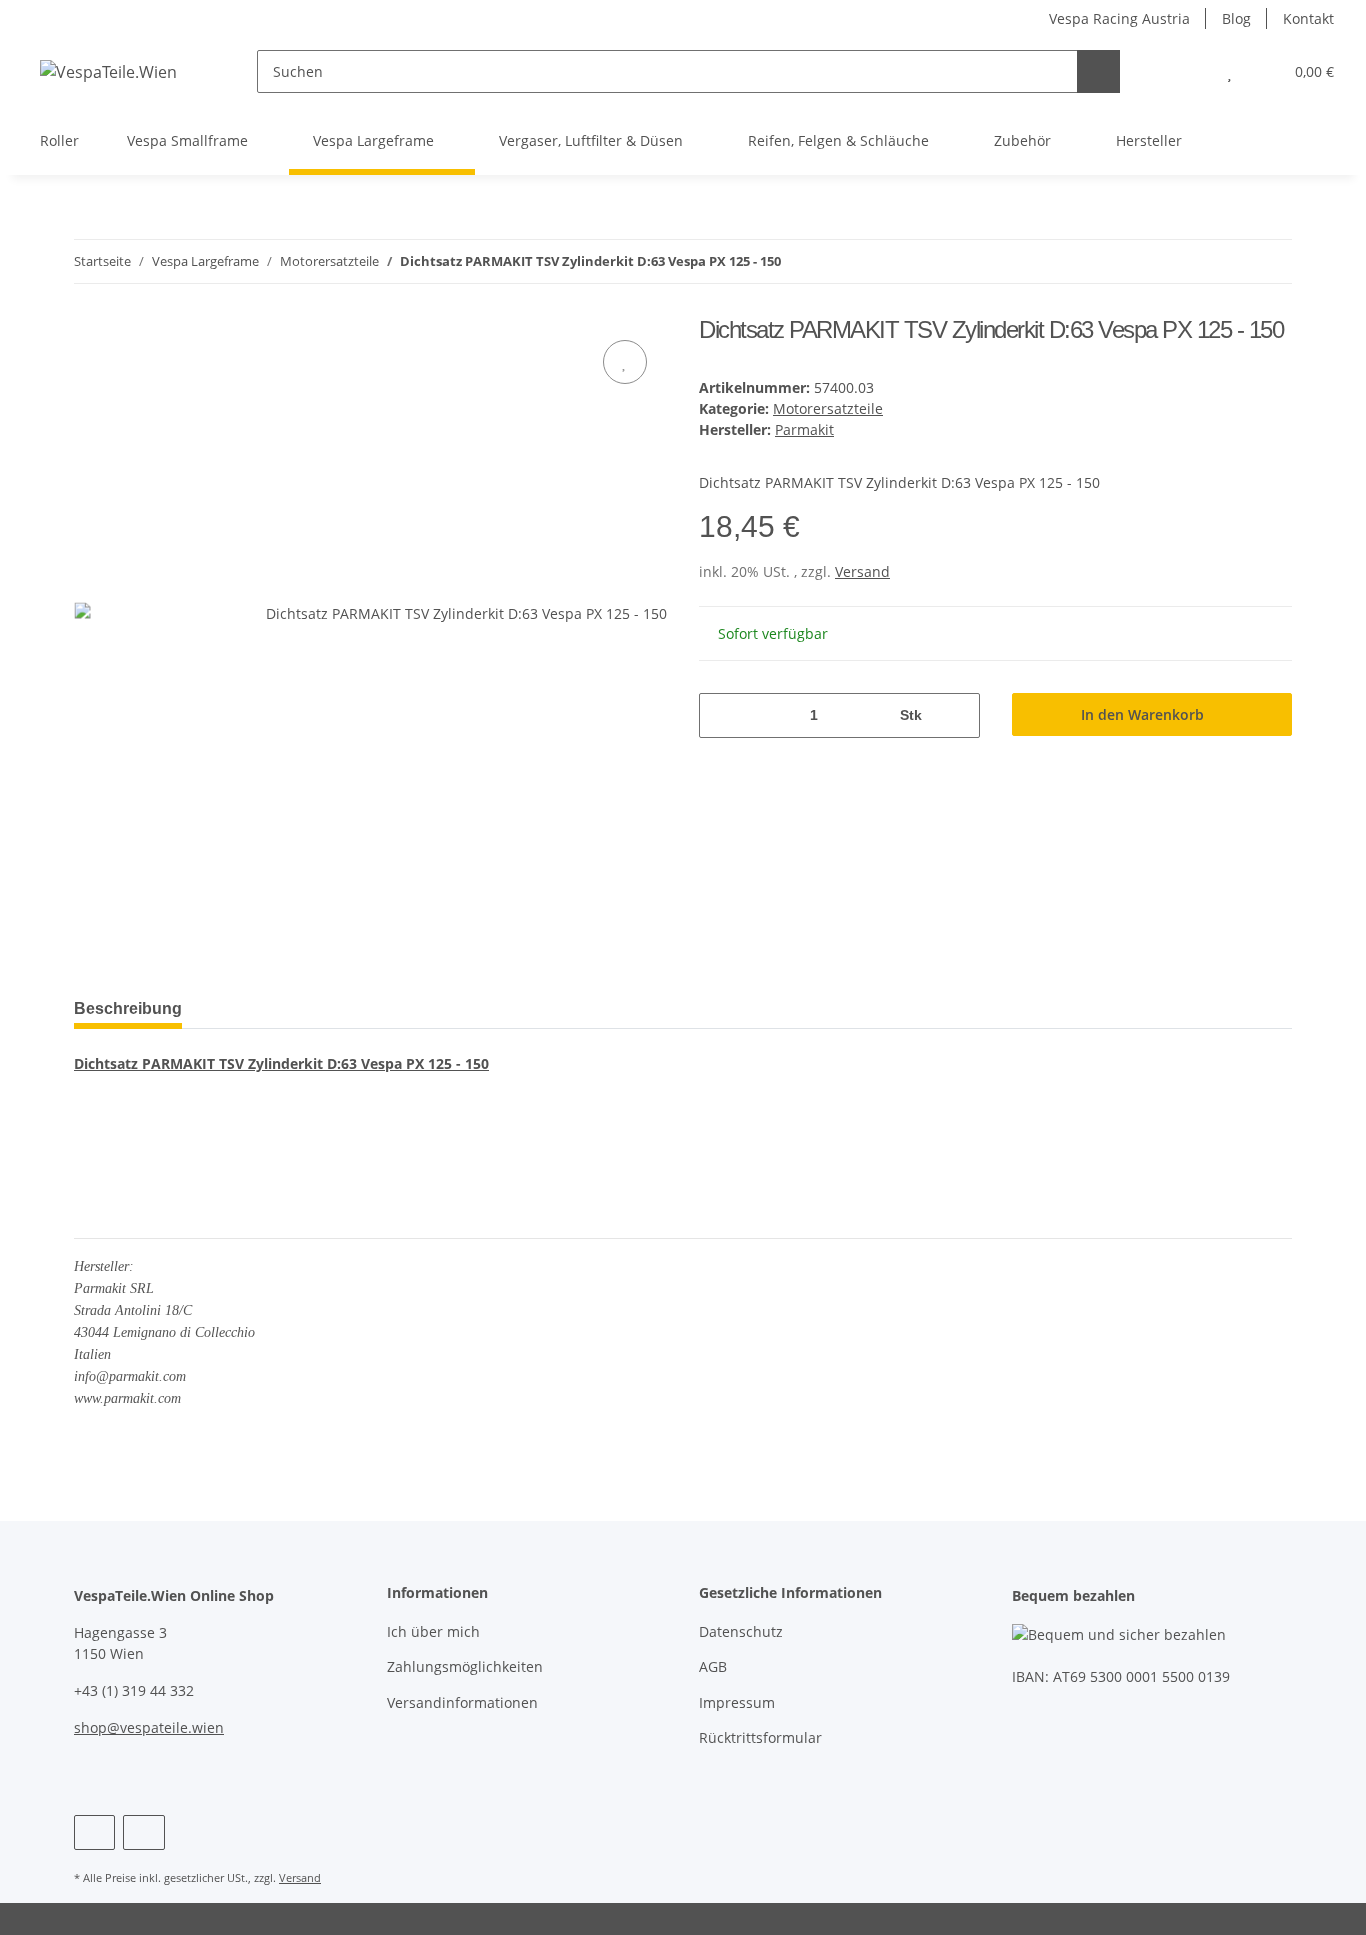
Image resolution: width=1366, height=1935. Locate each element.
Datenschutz (741, 1631)
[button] (1189, 71)
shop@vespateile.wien (149, 1727)
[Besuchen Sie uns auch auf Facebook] (94, 1832)
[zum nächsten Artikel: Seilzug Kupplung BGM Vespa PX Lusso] (1270, 261)
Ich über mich (433, 1631)
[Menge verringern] (721, 715)
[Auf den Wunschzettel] (625, 362)
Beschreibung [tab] (128, 1008)
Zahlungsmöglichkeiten (465, 1666)
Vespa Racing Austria (1119, 18)
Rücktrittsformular (760, 1737)
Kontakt (1308, 18)
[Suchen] (1098, 71)
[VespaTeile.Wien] (108, 71)
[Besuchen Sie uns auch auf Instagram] (143, 1832)
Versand (862, 571)
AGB (713, 1666)
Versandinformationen (462, 1702)
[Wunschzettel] (1229, 71)
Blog (1236, 18)
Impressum (737, 1702)
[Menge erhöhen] (957, 715)
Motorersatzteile (828, 408)
